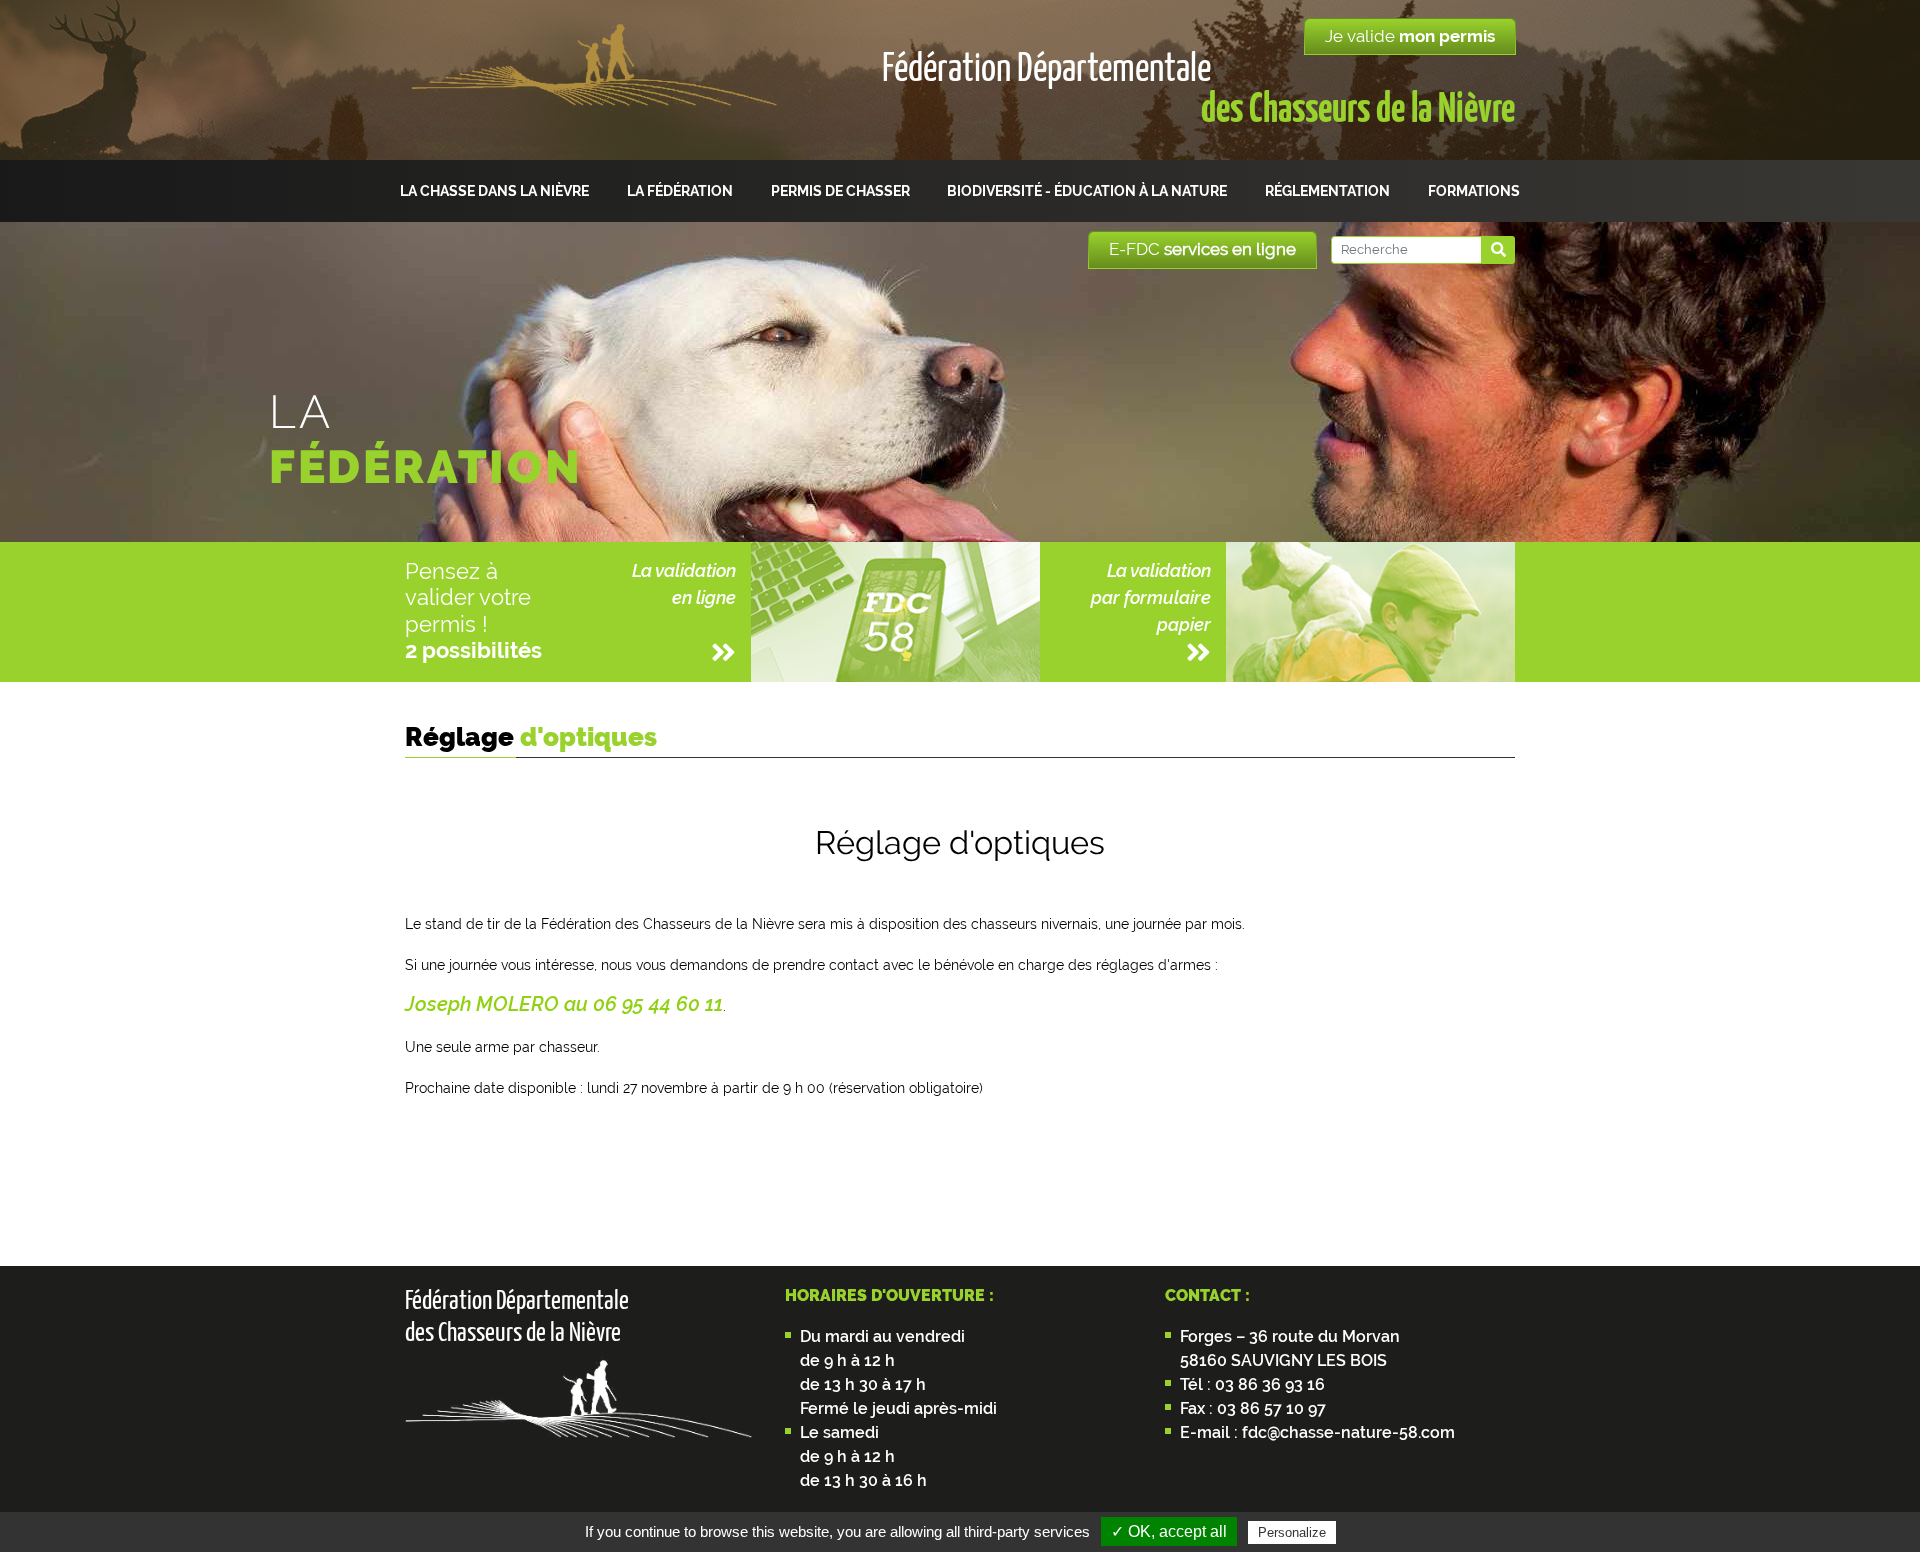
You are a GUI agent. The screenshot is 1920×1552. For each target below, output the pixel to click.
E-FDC (1202, 249)
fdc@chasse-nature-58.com (1346, 1432)
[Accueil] (593, 80)
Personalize (1292, 1532)
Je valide (1410, 36)
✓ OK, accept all (1169, 1531)
